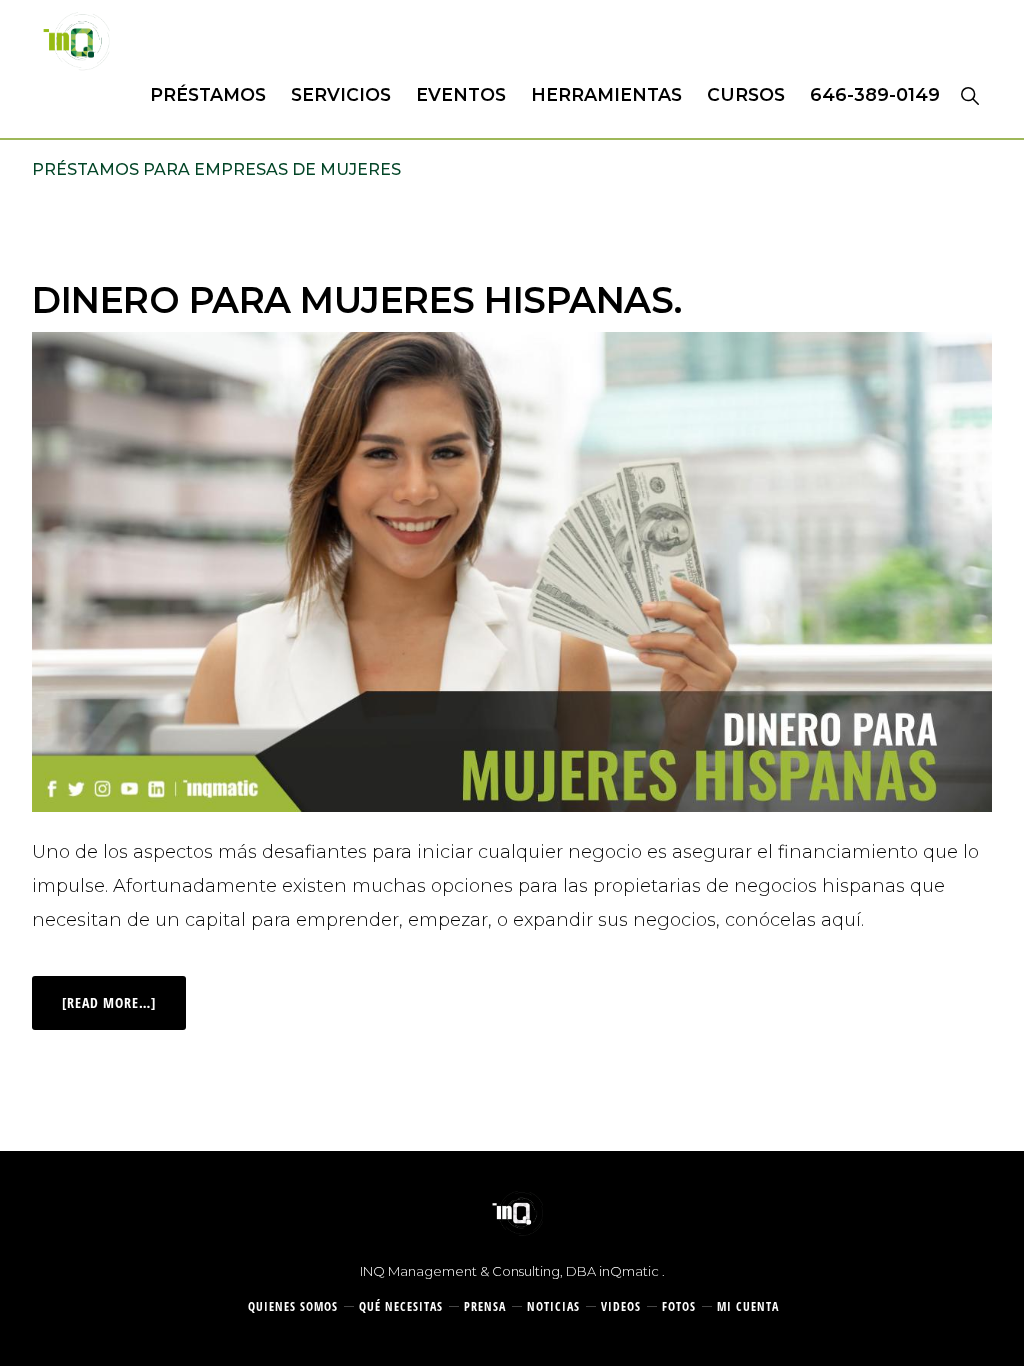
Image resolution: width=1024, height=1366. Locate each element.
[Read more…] (124, 994)
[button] (969, 95)
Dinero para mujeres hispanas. (357, 300)
